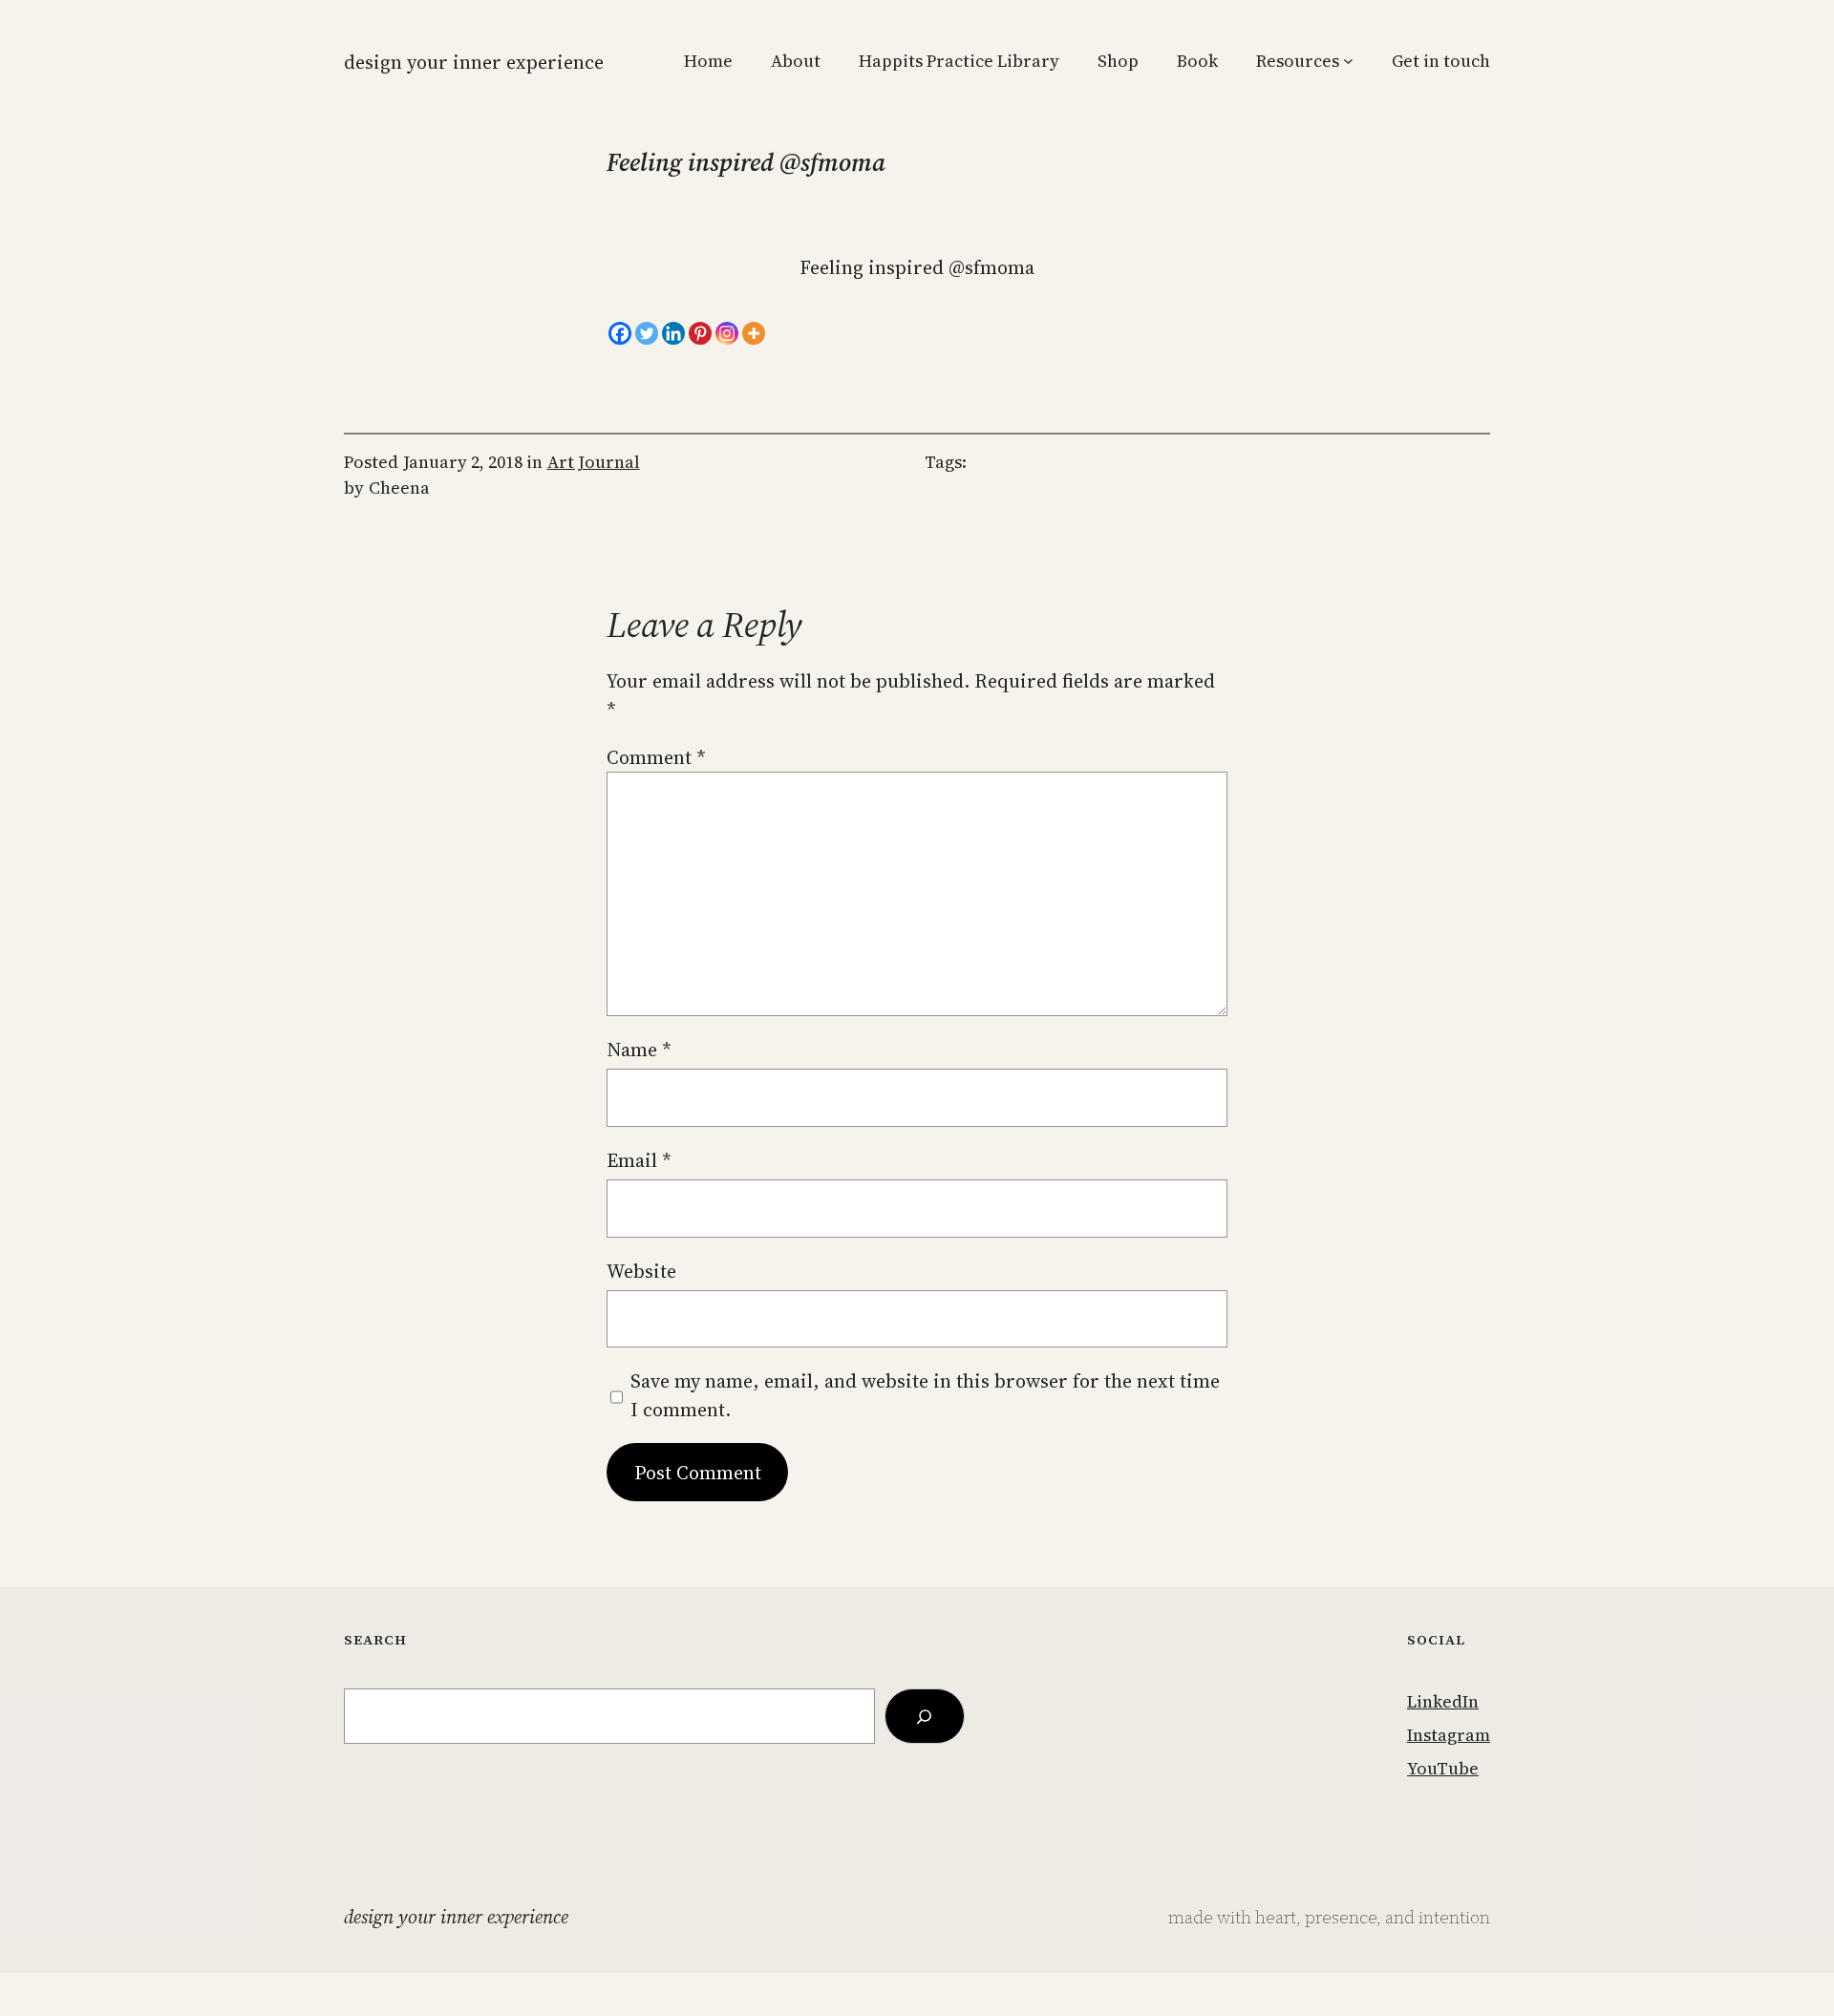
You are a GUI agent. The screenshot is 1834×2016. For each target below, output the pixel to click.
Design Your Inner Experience (474, 62)
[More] (754, 333)
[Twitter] (647, 333)
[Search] (925, 1716)
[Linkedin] (673, 333)
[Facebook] (620, 333)
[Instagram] (727, 333)
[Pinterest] (700, 333)
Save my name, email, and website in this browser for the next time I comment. (925, 1395)
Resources (1298, 61)
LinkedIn (1443, 1701)
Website (641, 1271)
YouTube (1443, 1768)
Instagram (1449, 1735)
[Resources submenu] (1348, 61)
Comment (656, 757)
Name (639, 1050)
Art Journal (594, 462)
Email (639, 1160)
